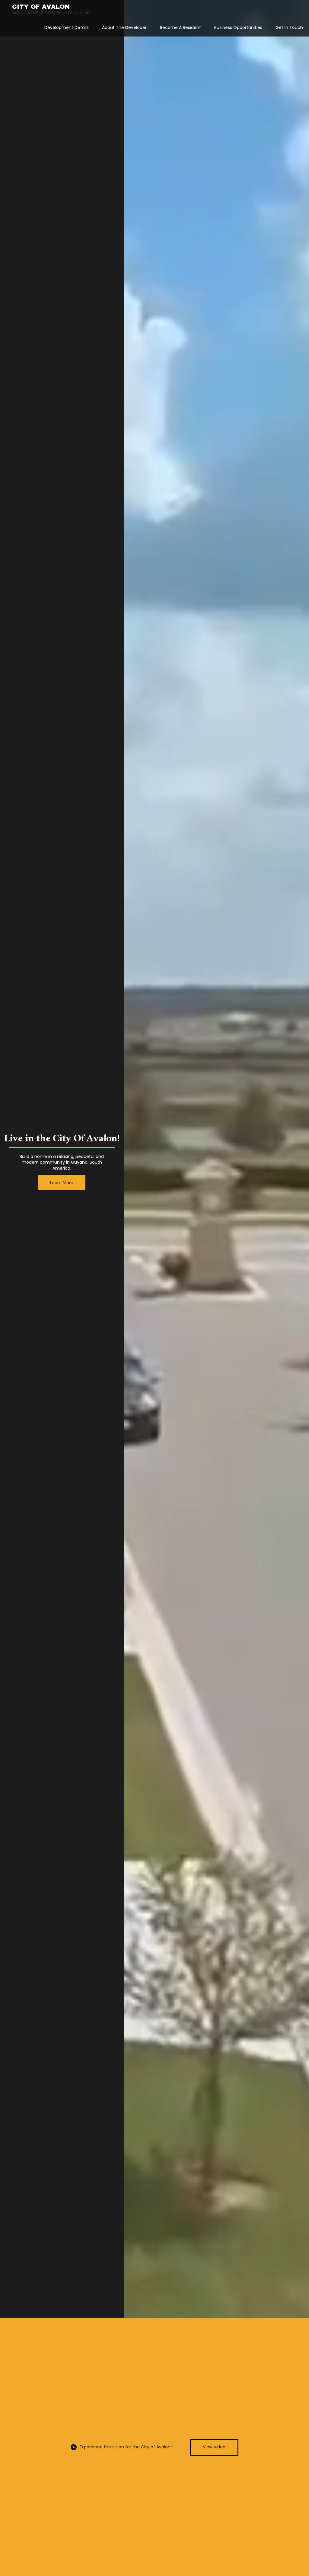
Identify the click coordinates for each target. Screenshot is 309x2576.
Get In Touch (289, 27)
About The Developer (124, 27)
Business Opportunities (238, 27)
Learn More (62, 1183)
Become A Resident (180, 27)
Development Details (67, 27)
